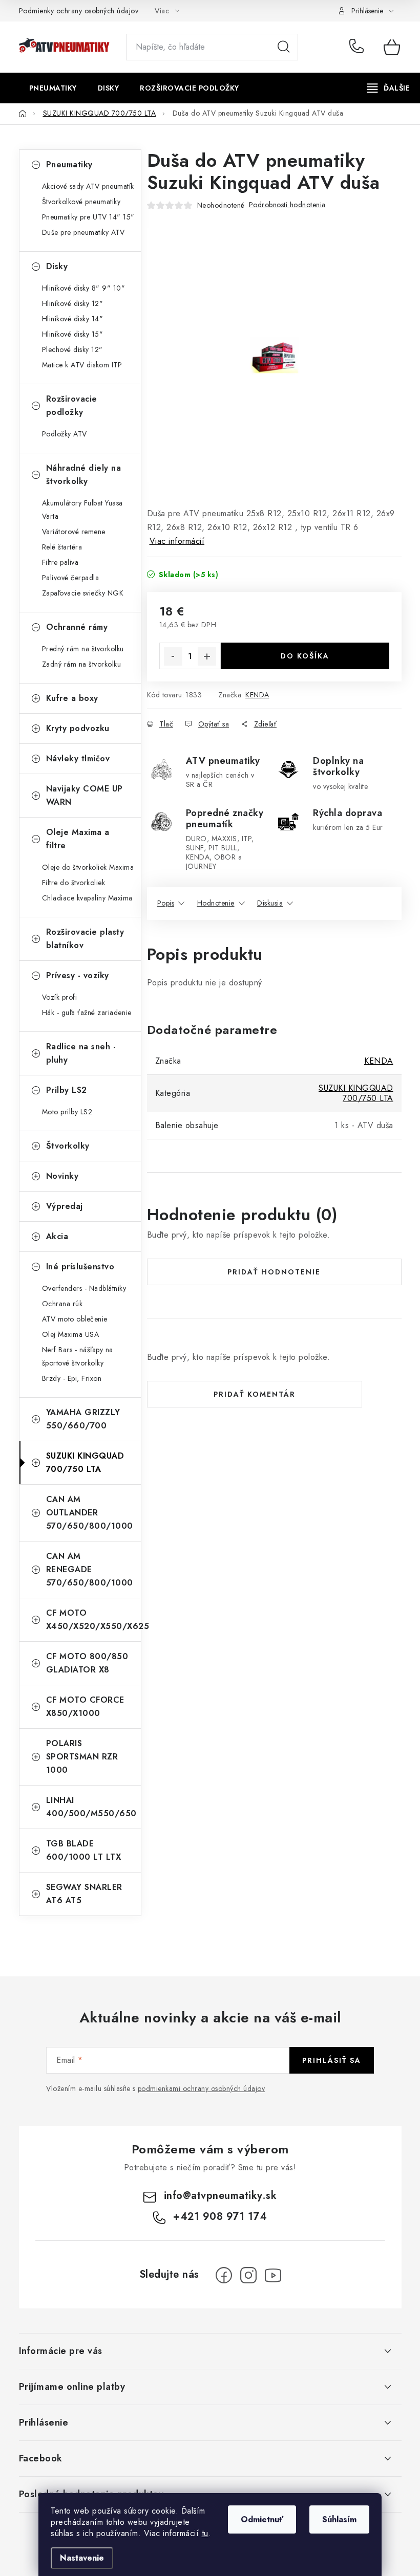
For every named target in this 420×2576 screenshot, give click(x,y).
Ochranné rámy (77, 627)
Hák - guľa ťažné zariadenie (87, 1012)
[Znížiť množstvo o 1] (173, 656)
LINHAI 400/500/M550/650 (91, 1807)
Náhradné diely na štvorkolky (84, 475)
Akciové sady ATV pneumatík (88, 186)
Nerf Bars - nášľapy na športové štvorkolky (78, 1356)
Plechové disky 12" (72, 349)
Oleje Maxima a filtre (78, 839)
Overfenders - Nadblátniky (84, 1288)
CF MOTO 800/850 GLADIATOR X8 (87, 1663)
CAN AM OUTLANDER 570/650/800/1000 (90, 1513)
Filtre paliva (60, 562)
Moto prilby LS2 (67, 1112)
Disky (57, 266)
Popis (166, 903)
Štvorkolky (68, 1146)
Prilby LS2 (67, 1090)
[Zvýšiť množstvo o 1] (207, 656)
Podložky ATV (65, 434)
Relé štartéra (62, 547)
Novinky (62, 1176)
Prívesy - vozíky (78, 975)
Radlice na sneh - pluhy (81, 1053)
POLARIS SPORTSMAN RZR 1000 (82, 1757)
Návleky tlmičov (78, 758)
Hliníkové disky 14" (73, 319)
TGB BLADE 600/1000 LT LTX (84, 1850)
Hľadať (284, 47)
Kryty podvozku (78, 728)
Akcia (57, 1236)
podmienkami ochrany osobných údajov (202, 2088)
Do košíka (305, 656)
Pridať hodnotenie (274, 1272)
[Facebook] (224, 2275)
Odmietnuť (262, 2519)
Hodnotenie (216, 903)
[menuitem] (53, 88)
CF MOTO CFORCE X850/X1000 (85, 1707)
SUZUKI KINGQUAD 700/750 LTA (85, 1462)
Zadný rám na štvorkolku (82, 664)
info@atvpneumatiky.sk (220, 2196)
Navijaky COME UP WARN (85, 795)
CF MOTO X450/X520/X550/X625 (93, 1620)
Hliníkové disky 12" (73, 303)
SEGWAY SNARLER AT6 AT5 (84, 1894)
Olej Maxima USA (71, 1334)
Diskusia (270, 903)
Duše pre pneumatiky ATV (83, 232)
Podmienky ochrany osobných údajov (79, 11)
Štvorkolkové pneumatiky (81, 202)
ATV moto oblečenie (75, 1319)
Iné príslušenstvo (80, 1267)
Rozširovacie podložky (72, 405)
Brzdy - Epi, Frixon (72, 1378)
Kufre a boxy (72, 698)
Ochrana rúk (62, 1304)
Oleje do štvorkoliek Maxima (88, 867)
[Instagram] (248, 2275)
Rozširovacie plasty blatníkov (85, 939)
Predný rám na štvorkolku (83, 649)
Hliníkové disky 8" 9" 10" (84, 288)
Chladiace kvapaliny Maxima (87, 898)
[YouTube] (273, 2275)
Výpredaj (65, 1206)
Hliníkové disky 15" (73, 334)
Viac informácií (177, 541)
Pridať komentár (255, 1394)
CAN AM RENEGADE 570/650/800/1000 (90, 1569)
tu (205, 2533)
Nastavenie (82, 2558)
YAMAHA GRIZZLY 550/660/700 (83, 1419)
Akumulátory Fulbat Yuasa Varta (82, 510)
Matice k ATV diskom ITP (82, 365)
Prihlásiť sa (332, 2060)
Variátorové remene (74, 532)
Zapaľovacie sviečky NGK (83, 593)
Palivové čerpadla (71, 578)
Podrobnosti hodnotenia (287, 205)
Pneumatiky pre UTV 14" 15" (88, 217)
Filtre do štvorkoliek (74, 883)
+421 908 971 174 (359, 47)
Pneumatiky (69, 164)
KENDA (257, 695)
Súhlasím (339, 2519)
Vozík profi (60, 997)
